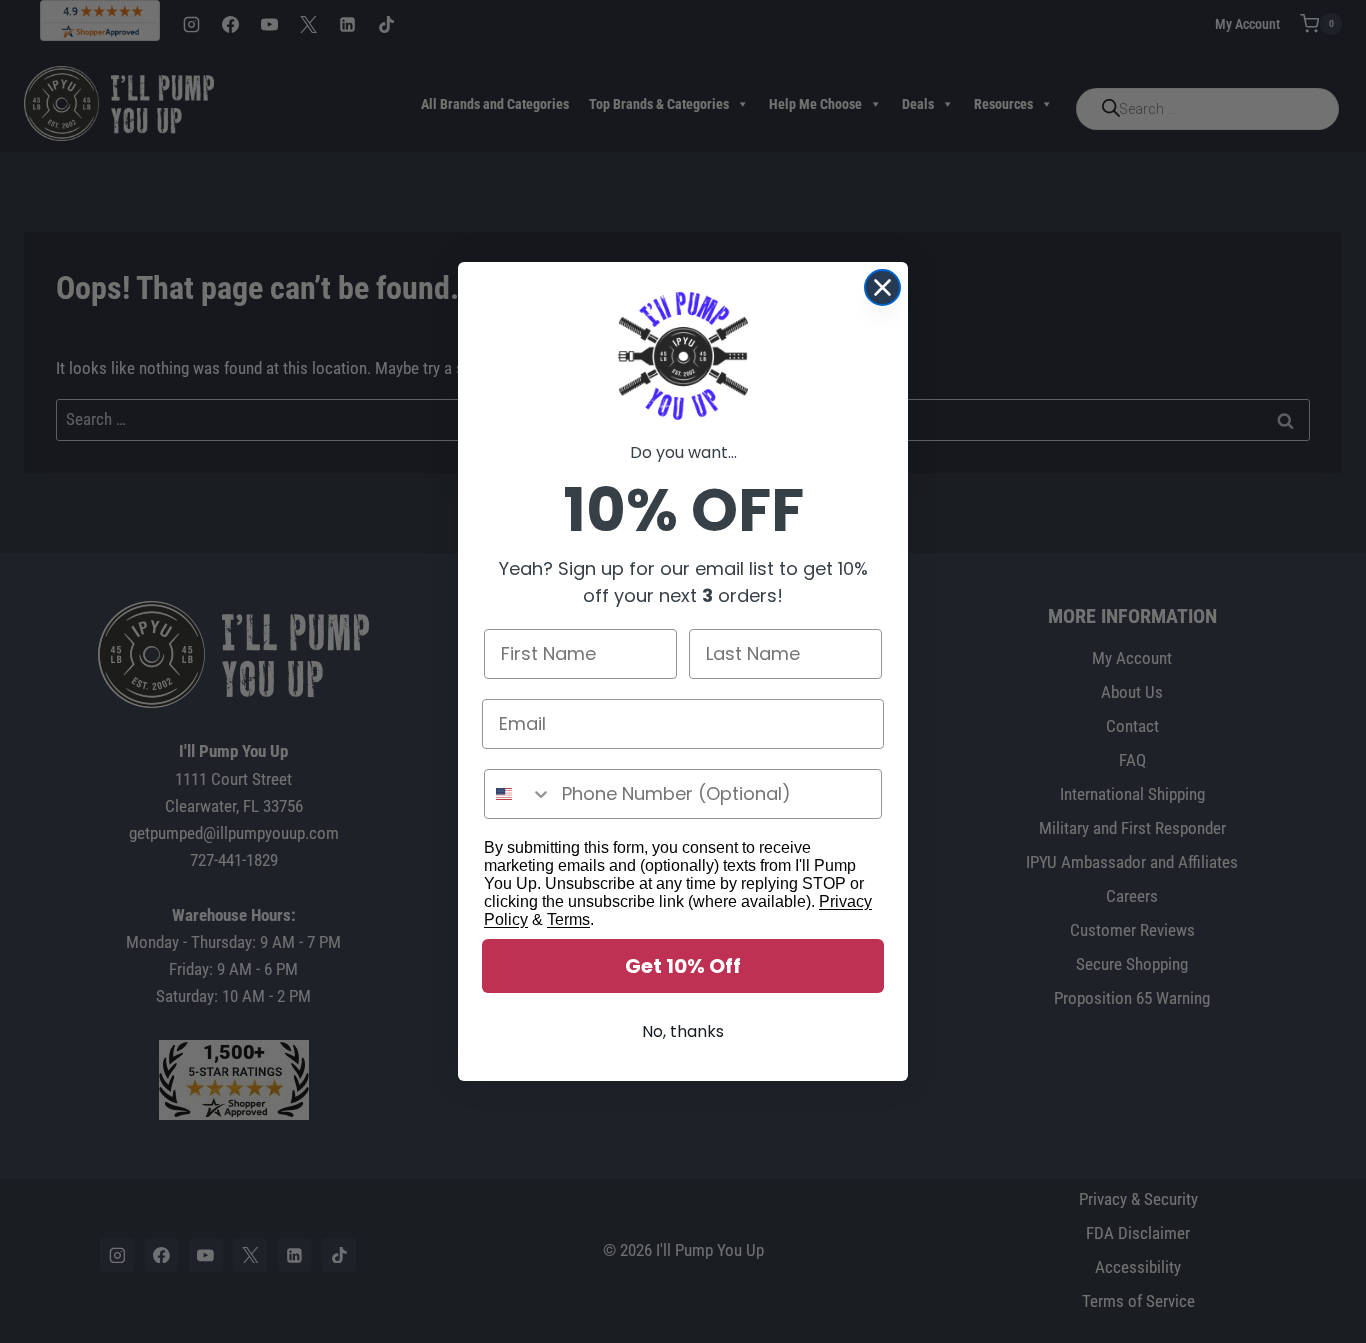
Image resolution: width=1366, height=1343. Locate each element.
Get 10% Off (683, 966)
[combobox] (518, 794)
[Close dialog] (882, 287)
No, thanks (683, 1031)
